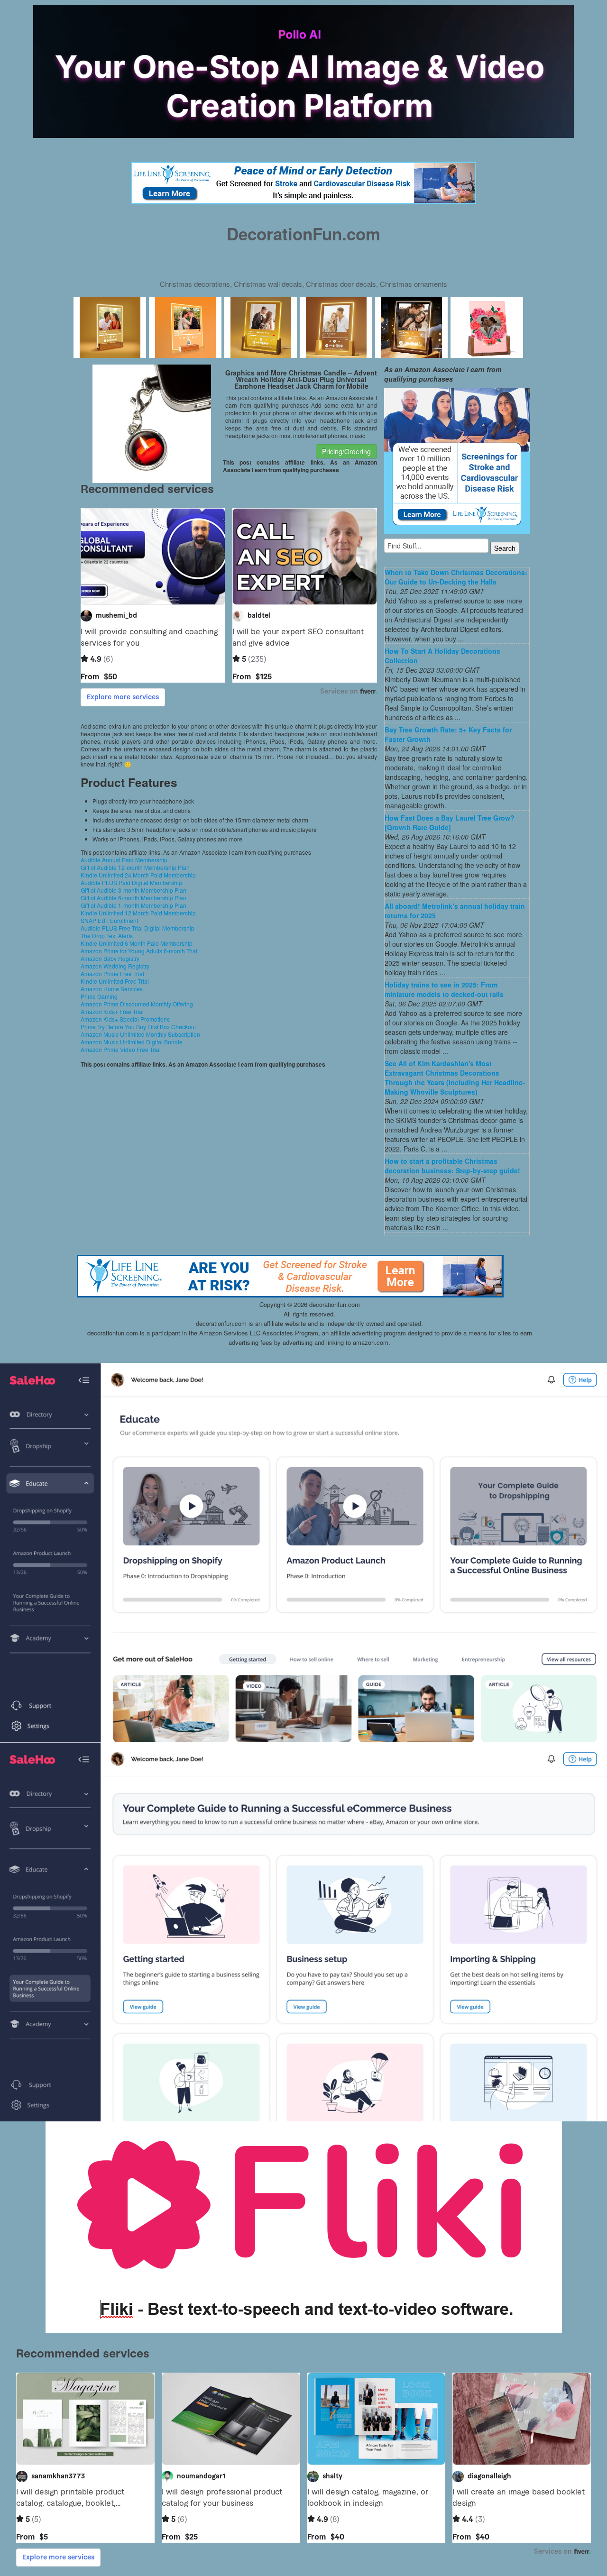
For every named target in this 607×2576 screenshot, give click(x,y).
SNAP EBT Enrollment (109, 920)
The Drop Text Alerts (107, 936)
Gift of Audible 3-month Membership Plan (133, 890)
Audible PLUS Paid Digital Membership (131, 882)
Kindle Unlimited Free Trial (115, 981)
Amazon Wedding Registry (115, 966)
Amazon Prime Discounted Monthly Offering (137, 1004)
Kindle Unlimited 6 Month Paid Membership (137, 943)
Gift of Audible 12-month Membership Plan (135, 867)
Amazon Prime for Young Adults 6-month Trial (139, 951)
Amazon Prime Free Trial (112, 973)
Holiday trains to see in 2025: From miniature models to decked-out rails (444, 989)
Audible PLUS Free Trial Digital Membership (138, 928)
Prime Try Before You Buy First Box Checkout (138, 1027)
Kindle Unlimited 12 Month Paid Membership (138, 913)
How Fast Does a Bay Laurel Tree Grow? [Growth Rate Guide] (450, 822)
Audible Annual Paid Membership (124, 860)
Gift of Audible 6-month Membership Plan (133, 898)
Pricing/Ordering (346, 451)
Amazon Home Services (112, 989)
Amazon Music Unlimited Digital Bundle (132, 1042)
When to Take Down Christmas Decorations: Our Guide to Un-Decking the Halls (456, 577)
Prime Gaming (99, 996)
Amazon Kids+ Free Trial (112, 1011)
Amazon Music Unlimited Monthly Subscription (140, 1034)
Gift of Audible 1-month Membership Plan (133, 905)
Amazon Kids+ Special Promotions (125, 1019)
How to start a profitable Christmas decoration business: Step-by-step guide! (452, 1166)
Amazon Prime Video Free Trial (121, 1049)
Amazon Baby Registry (110, 958)
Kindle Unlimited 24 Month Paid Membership (138, 875)
